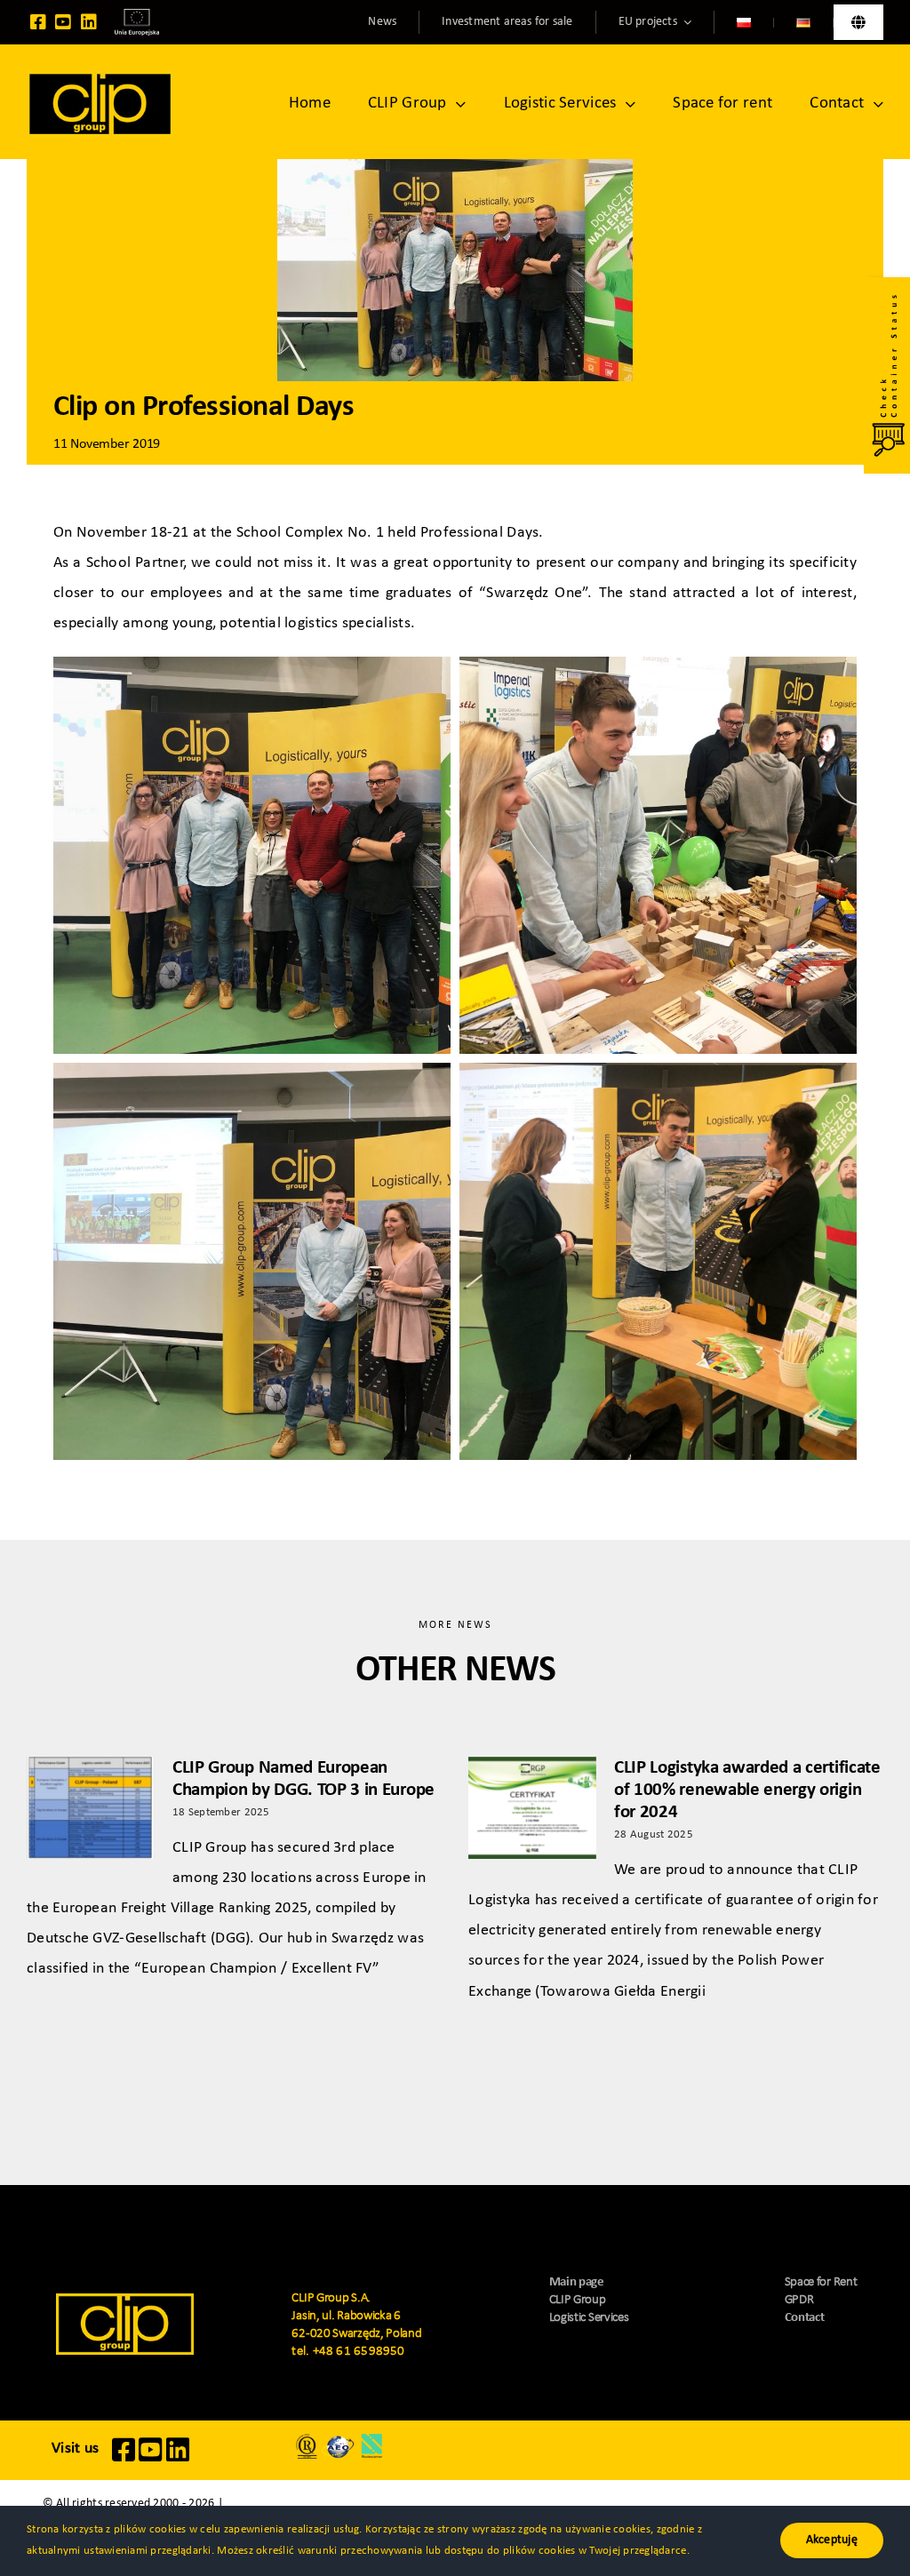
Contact (805, 2318)
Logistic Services (589, 2318)
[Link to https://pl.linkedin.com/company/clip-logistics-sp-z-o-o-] (89, 22)
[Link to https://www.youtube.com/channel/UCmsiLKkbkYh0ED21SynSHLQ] (63, 22)
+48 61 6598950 (359, 2352)
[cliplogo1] (100, 79)
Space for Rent (821, 2282)
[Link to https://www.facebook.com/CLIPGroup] (38, 22)
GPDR (799, 2300)
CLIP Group (578, 2300)
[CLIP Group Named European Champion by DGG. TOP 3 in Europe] (91, 1808)
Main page (577, 2282)
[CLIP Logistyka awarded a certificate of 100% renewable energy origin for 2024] (532, 1808)
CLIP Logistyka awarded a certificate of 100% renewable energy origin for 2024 (747, 1790)
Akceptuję (832, 2540)
